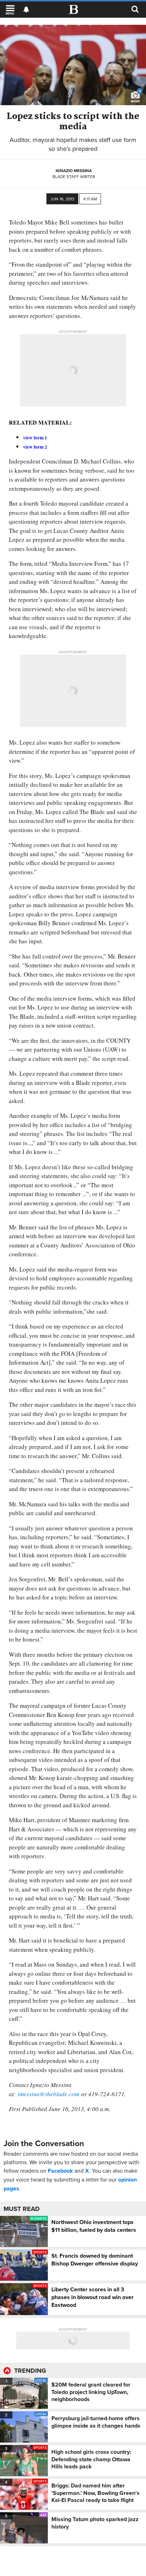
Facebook (60, 2171)
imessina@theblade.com (48, 2094)
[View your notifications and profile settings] (26, 10)
